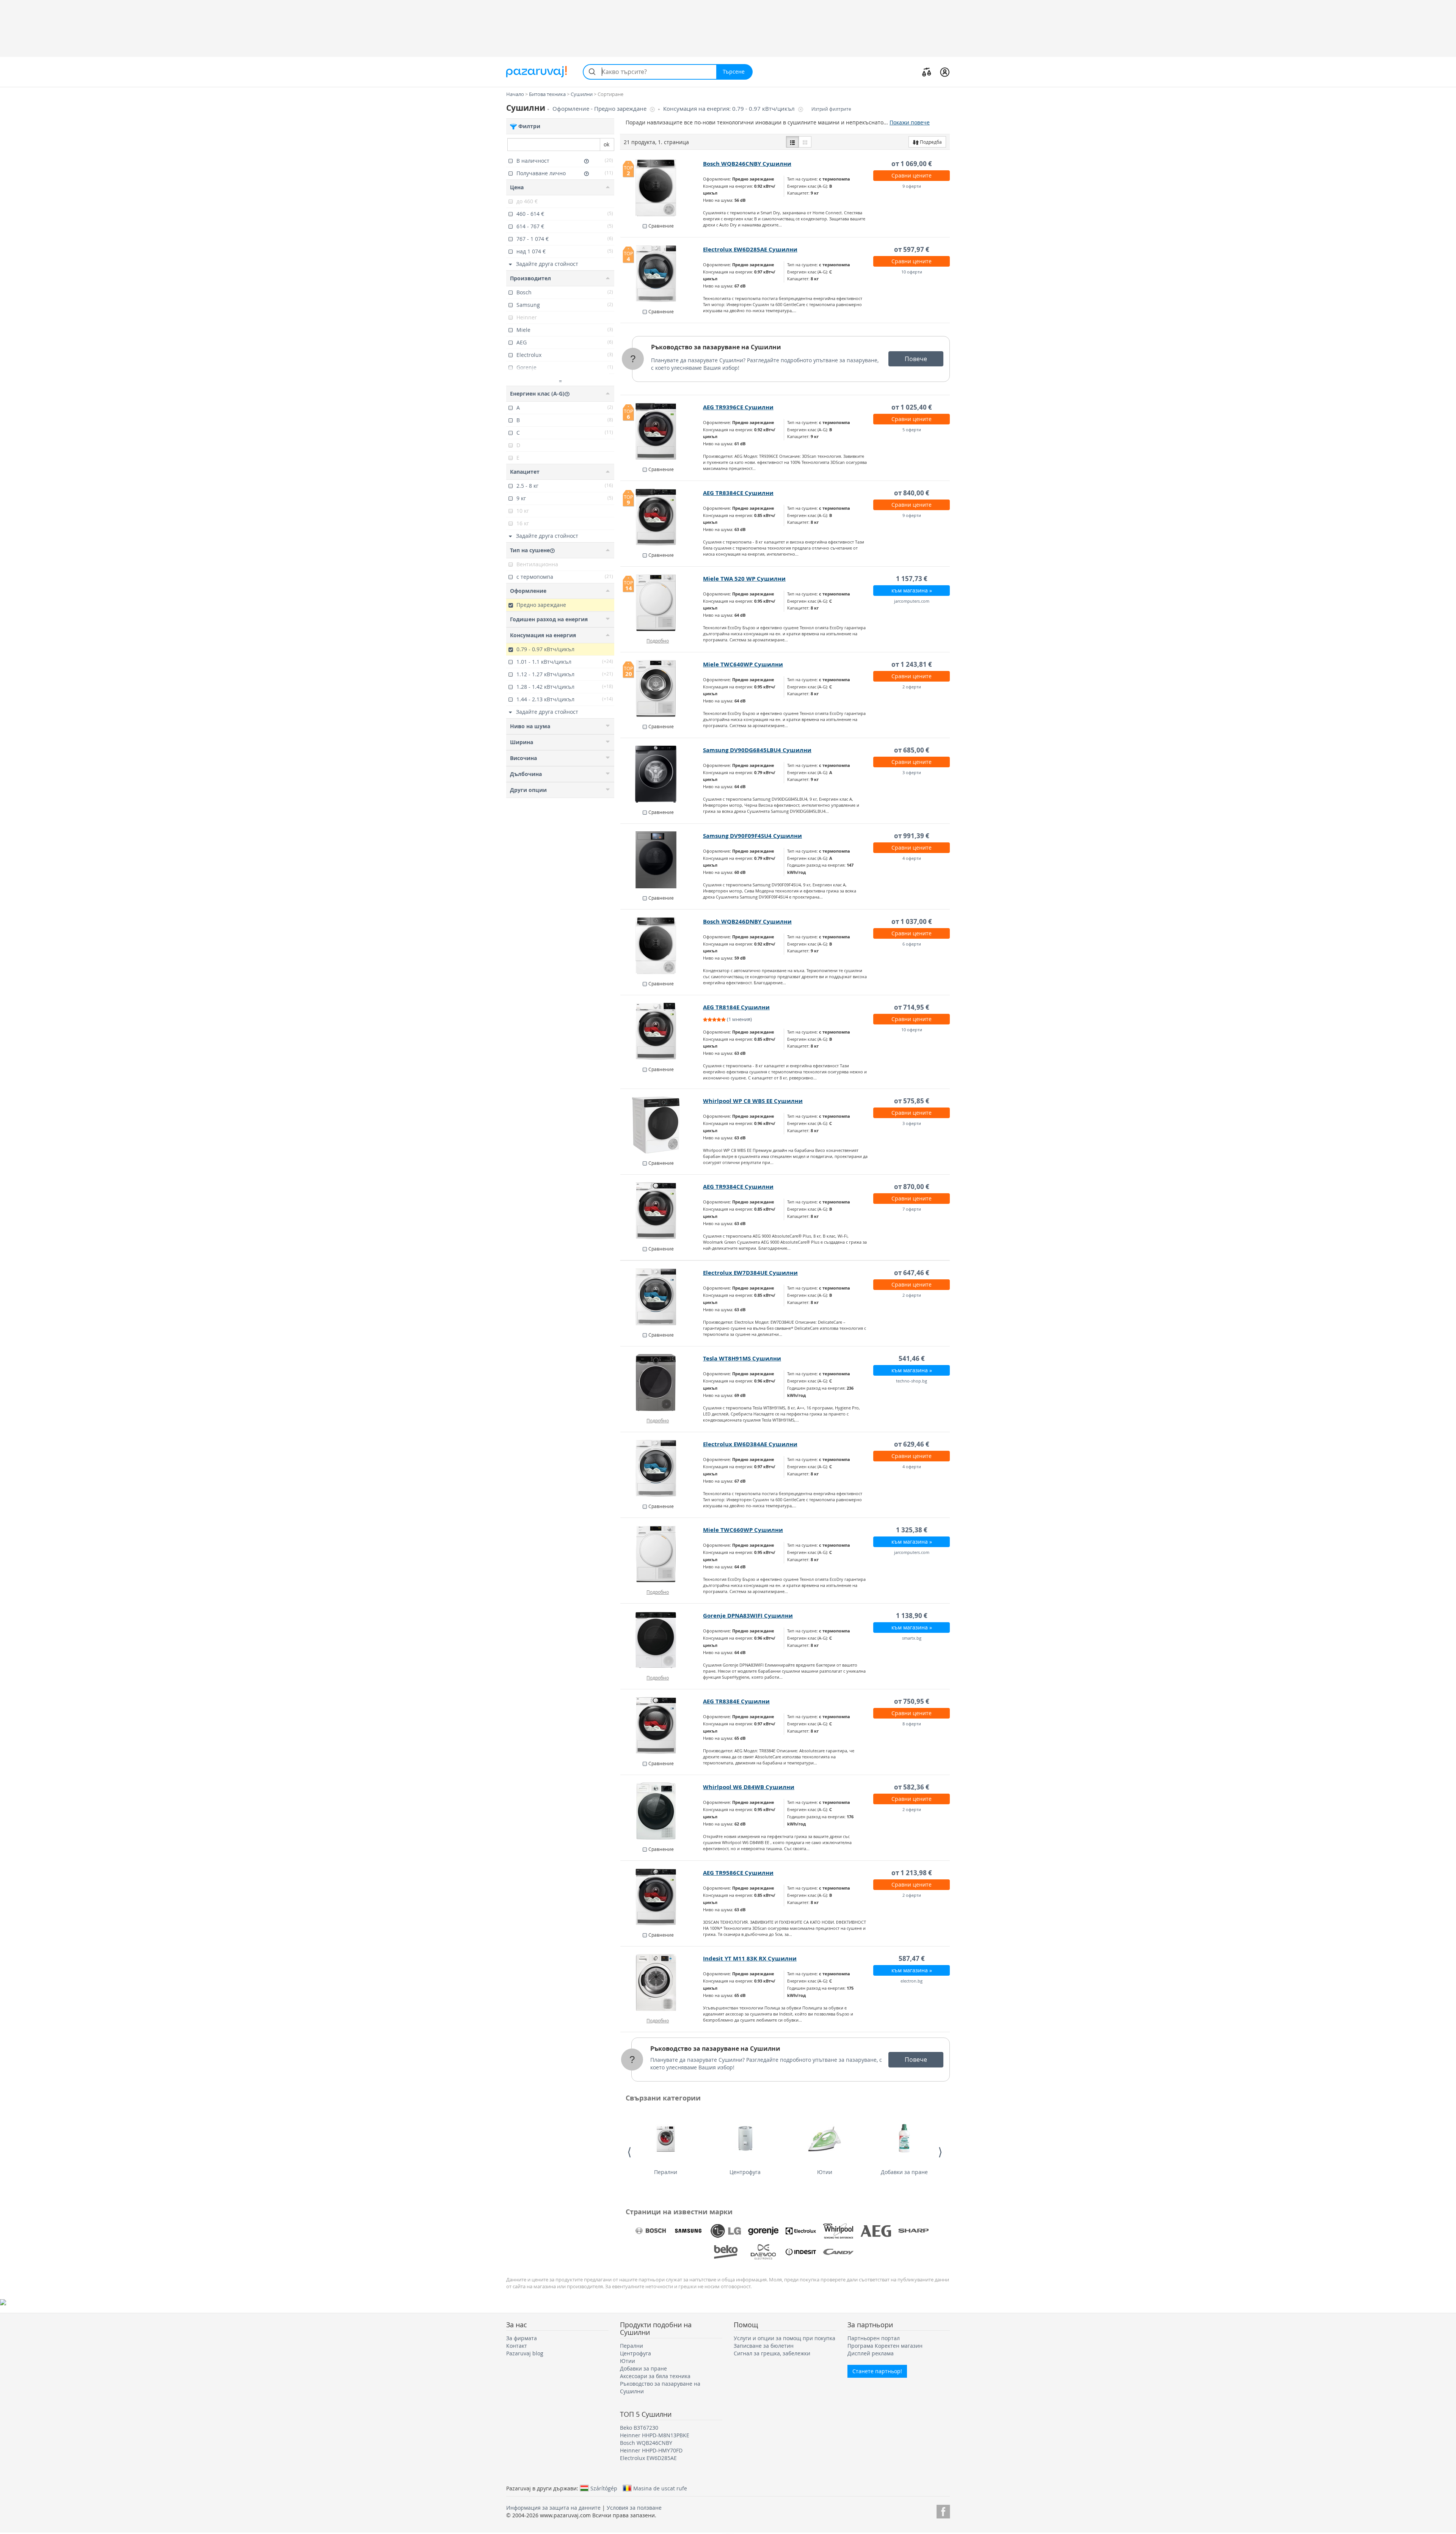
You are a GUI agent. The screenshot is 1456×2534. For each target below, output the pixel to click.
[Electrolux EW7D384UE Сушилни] (662, 1297)
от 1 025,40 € (912, 407)
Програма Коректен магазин (885, 2346)
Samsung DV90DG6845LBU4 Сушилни (757, 750)
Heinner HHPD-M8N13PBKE (655, 2435)
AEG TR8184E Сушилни (736, 1007)
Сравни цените (912, 175)
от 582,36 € (912, 1787)
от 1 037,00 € (912, 921)
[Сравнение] (927, 72)
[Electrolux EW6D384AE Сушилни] (662, 1468)
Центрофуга (745, 2172)
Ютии (825, 2172)
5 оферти (912, 430)
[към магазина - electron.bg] (662, 1983)
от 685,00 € (912, 750)
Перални (666, 2172)
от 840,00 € (912, 493)
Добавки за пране (904, 2172)
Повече (916, 359)
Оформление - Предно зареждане (600, 109)
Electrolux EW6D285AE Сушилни (750, 249)
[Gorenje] (763, 2231)
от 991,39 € (912, 836)
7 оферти (912, 1209)
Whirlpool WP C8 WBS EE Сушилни (753, 1101)
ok (606, 144)
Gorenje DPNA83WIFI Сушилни (748, 1616)
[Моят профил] (945, 72)
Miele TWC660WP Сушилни (743, 1530)
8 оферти (912, 1724)
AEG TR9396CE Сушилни (738, 407)
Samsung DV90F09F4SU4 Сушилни (752, 836)
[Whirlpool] (838, 2231)
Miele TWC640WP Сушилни (743, 664)
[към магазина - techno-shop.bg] (662, 1382)
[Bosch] (651, 2231)
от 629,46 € (912, 1444)
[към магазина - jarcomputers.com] (662, 1554)
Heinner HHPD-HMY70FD (651, 2450)
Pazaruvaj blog (525, 2353)
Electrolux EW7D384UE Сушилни (750, 1273)
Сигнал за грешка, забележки (772, 2353)
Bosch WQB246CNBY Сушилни (747, 164)
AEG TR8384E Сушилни (736, 1701)
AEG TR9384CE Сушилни (738, 1187)
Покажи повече (910, 122)
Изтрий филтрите (831, 109)
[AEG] (876, 2231)
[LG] (726, 2231)
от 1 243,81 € (912, 664)
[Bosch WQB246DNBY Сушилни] (662, 946)
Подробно (658, 641)
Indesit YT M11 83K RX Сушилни (750, 1958)
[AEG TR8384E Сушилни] (662, 1725)
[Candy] (838, 2252)
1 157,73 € (912, 579)
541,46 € (912, 1358)
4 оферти (912, 858)
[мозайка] (805, 142)
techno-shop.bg (912, 1381)
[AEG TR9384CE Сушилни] (662, 1211)
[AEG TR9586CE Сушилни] (662, 1897)
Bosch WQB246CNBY (646, 2443)
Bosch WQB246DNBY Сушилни (747, 921)
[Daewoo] (763, 2252)
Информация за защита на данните (553, 2508)
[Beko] (726, 2252)
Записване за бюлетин (764, 2346)
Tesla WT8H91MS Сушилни (742, 1358)
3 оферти (912, 772)
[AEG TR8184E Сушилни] (662, 1031)
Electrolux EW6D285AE (648, 2458)
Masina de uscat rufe (660, 2488)
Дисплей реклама (871, 2353)
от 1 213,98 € (912, 1873)
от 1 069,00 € (912, 164)
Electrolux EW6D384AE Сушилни (750, 1444)
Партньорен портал (874, 2338)
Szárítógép (604, 2488)
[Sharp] (913, 2231)
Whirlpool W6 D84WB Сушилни (749, 1787)
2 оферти (912, 687)
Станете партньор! (877, 2371)
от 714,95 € (912, 1007)
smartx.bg (912, 1638)
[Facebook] (943, 2510)
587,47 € (912, 1958)
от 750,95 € (912, 1701)
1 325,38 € (912, 1530)
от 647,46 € (912, 1273)
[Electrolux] (801, 2231)
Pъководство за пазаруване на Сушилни (716, 347)
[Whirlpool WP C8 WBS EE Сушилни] (662, 1125)
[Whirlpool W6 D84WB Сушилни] (662, 1811)
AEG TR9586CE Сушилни (738, 1873)
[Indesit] (801, 2252)
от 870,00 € (912, 1187)
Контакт (517, 2346)
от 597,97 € (912, 249)
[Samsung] (688, 2231)
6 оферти (912, 944)
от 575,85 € (912, 1101)
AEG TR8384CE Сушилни (738, 493)
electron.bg (912, 1981)
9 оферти (912, 186)
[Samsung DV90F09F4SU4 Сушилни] (662, 860)
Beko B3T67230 (639, 2428)
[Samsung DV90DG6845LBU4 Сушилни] (662, 774)
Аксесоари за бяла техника (655, 2376)
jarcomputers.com (912, 601)
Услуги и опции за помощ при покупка (784, 2338)
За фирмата (522, 2338)
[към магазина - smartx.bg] (662, 1640)
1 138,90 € (912, 1616)
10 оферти (912, 272)
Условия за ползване (634, 2508)
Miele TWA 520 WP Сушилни (744, 579)
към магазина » (912, 590)
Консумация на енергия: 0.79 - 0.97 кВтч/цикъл (730, 109)
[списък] (792, 142)
